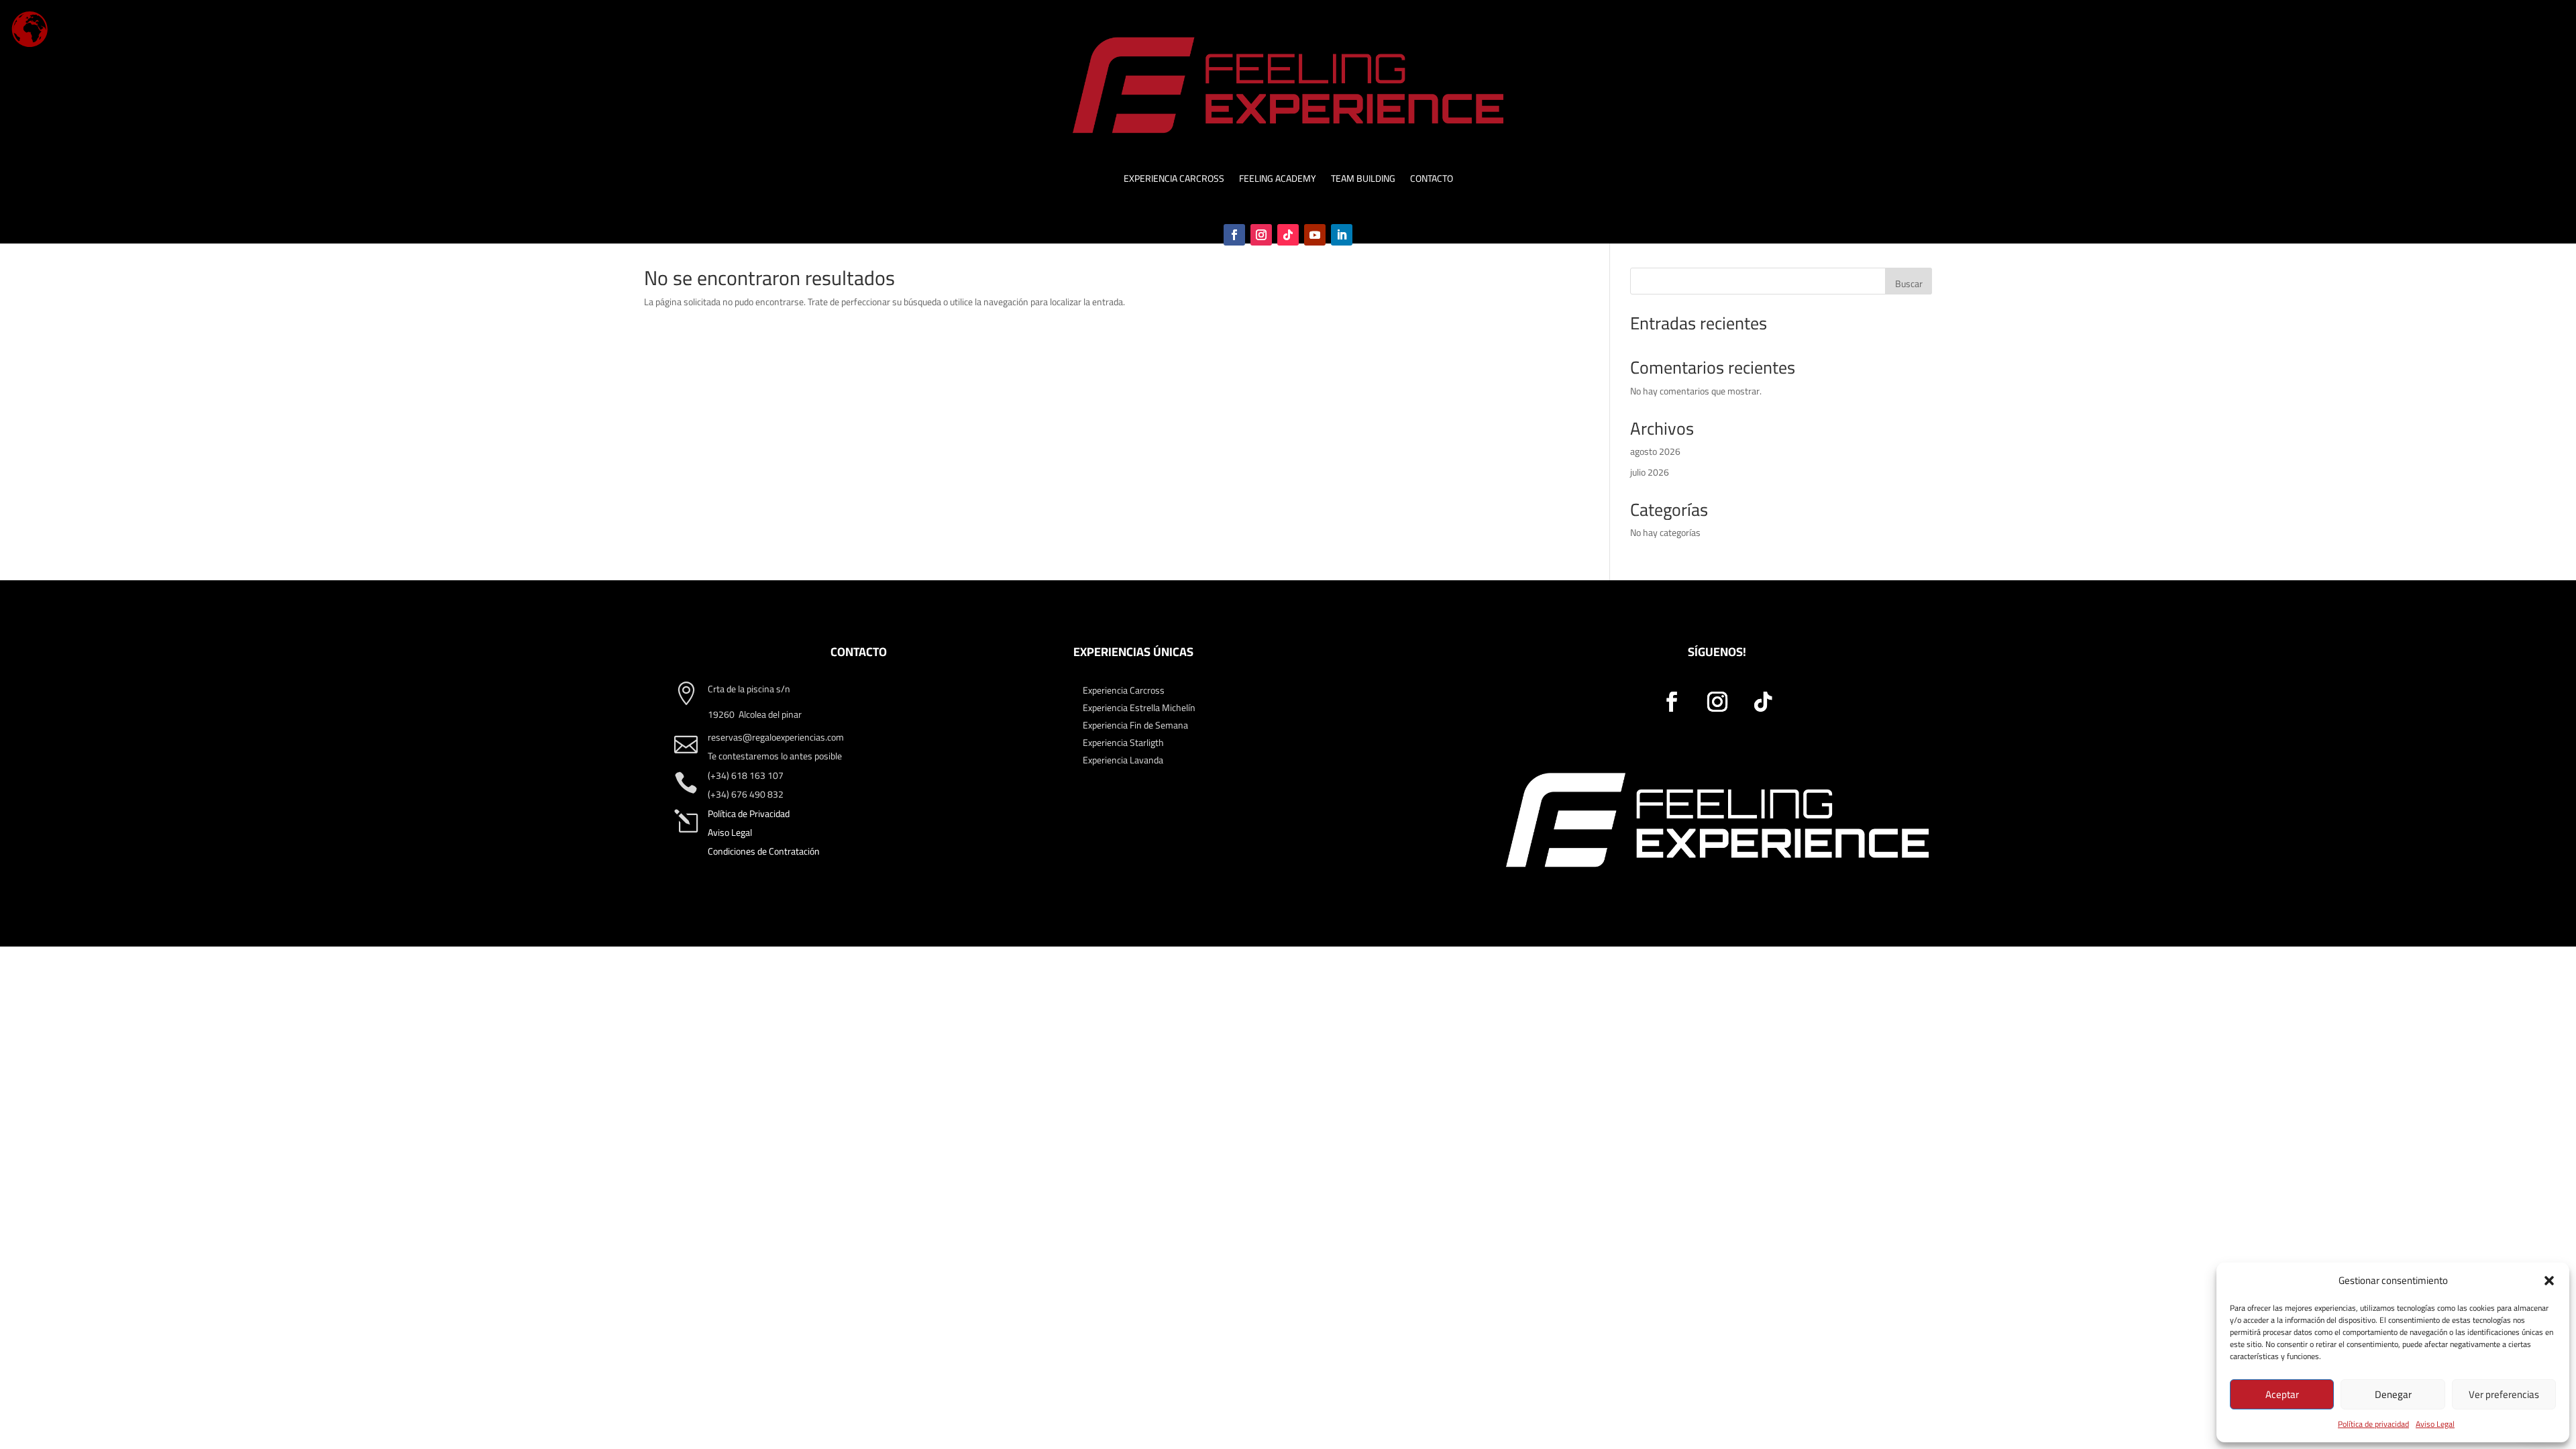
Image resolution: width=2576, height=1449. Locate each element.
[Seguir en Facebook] (1234, 235)
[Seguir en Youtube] (1315, 235)
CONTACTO (1432, 180)
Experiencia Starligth (1123, 743)
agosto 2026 (1655, 451)
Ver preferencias (2504, 1394)
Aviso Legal (2435, 1424)
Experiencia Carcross (1124, 690)
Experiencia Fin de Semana (1135, 725)
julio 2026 (1650, 472)
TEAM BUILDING (1363, 180)
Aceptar (2282, 1394)
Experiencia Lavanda (1123, 760)
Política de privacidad (2373, 1424)
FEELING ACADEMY (1278, 180)
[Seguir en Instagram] (1261, 235)
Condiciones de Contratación (764, 851)
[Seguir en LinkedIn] (1342, 235)
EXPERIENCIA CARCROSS (1174, 180)
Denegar (2393, 1394)
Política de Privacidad (749, 814)
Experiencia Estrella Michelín (1139, 708)
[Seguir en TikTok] (1288, 235)
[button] (2549, 1281)
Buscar (1909, 284)
